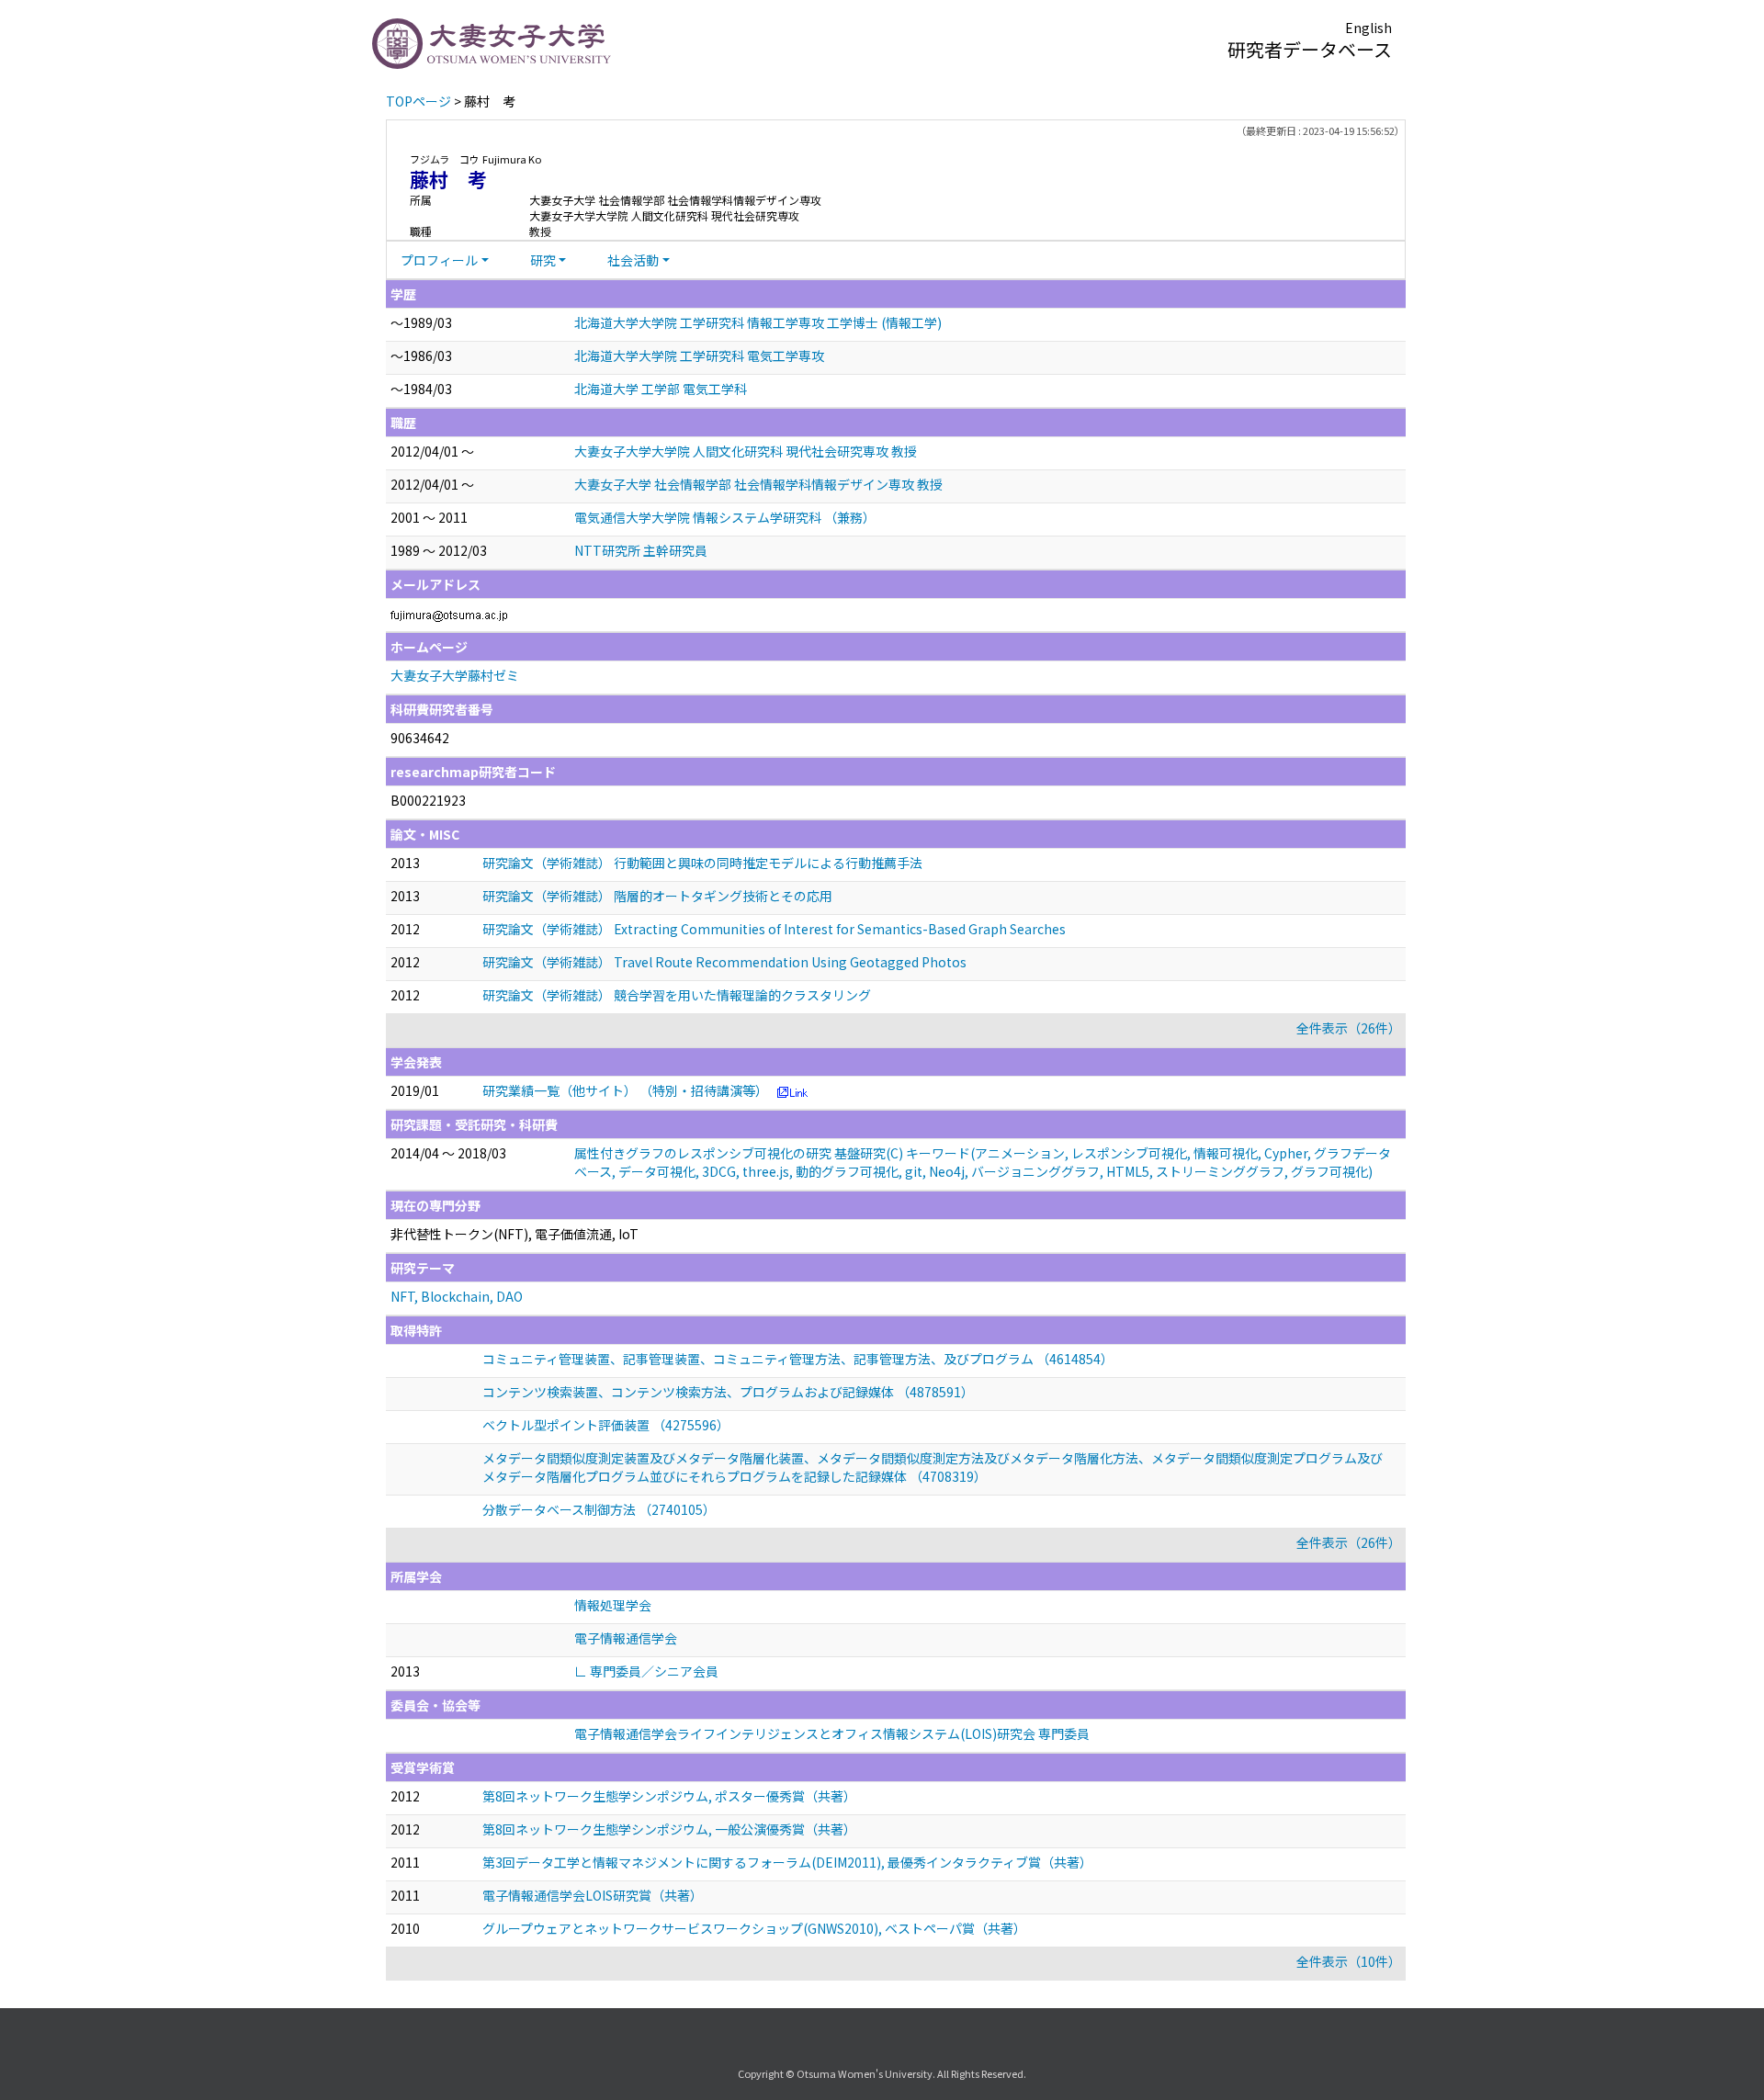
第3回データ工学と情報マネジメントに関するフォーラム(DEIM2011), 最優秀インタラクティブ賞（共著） (787, 1862)
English (1368, 28)
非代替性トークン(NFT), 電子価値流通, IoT (514, 1234)
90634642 (420, 738)
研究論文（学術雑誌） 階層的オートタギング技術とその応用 (657, 896)
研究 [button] (543, 260)
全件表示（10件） (1349, 1961)
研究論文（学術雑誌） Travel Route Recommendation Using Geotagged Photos (724, 962)
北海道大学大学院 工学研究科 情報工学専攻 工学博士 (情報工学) (758, 322)
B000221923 (428, 800)
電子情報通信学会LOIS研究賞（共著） (593, 1895)
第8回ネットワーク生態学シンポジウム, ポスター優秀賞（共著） (669, 1796)
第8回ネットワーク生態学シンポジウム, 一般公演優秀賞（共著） (669, 1829)
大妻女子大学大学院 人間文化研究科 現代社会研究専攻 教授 (746, 451)
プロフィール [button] (439, 260)
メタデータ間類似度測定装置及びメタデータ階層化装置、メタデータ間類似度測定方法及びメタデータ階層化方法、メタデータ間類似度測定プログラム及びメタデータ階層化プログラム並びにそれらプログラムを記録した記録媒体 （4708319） (933, 1467)
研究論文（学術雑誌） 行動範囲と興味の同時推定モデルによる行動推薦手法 (702, 863)
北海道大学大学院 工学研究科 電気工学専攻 (699, 356)
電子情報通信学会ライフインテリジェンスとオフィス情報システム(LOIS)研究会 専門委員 (832, 1733)
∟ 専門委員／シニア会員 (646, 1671)
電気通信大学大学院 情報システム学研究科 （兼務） (725, 517)
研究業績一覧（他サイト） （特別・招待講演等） (625, 1090)
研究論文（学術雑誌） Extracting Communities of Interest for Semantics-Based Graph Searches (774, 929)
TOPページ (418, 101)
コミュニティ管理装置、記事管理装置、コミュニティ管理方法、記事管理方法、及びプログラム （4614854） (798, 1359)
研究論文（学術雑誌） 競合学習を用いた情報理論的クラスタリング (677, 995)
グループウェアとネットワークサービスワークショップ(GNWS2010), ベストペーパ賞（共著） (754, 1928)
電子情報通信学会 (626, 1638)
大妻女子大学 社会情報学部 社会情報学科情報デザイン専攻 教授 (758, 484)
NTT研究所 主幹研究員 (641, 550)
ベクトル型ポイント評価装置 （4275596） (606, 1425)
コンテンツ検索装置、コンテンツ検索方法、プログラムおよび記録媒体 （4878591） (728, 1392)
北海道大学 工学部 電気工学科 (661, 389)
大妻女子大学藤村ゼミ (455, 675)
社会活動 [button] (633, 260)
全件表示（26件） (1349, 1028)
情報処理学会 (613, 1605)
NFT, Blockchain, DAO (457, 1296)
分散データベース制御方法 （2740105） (599, 1509)
